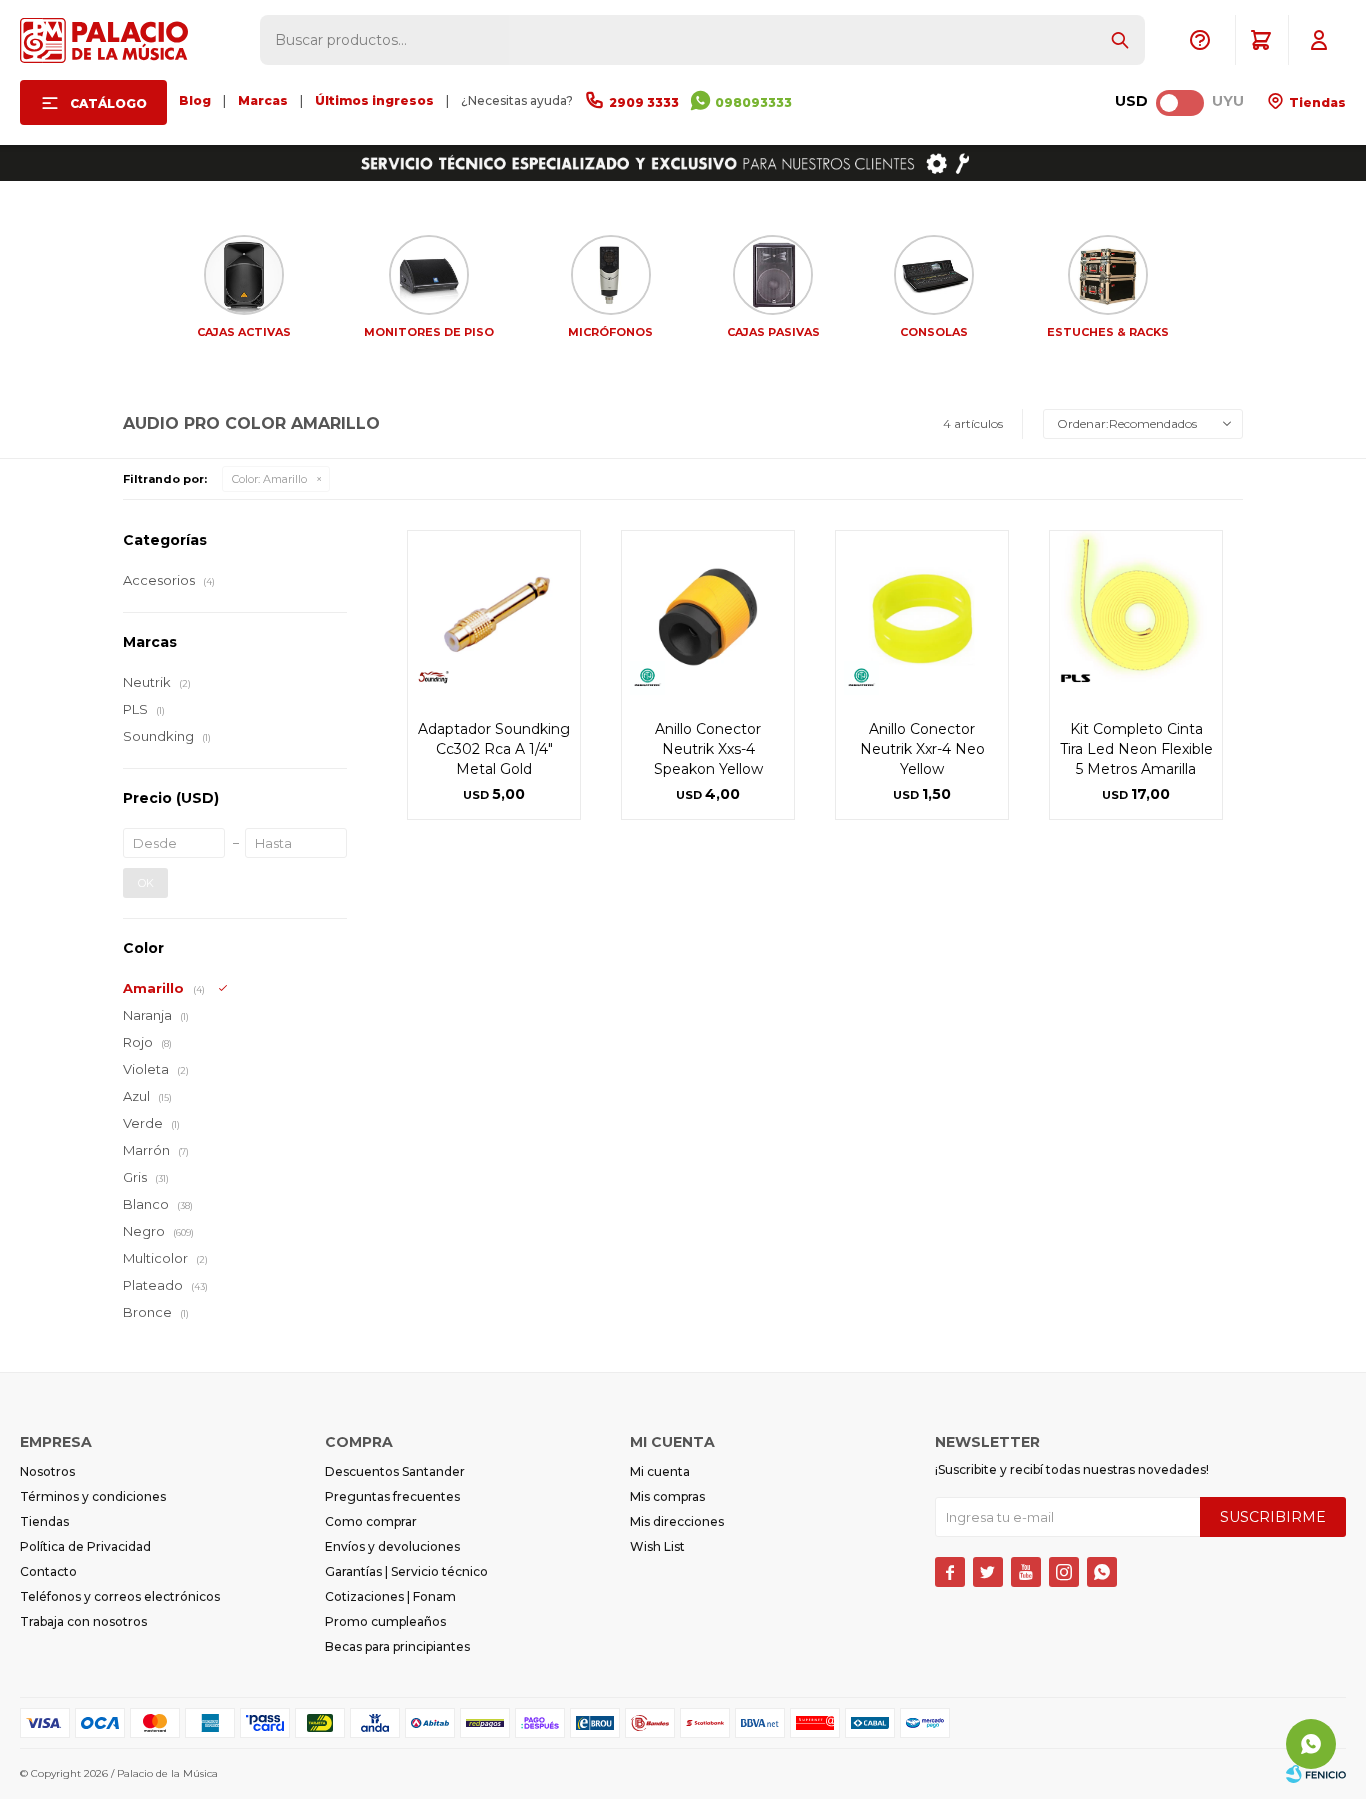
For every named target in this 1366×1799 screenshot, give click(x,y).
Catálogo (108, 103)
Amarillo (269, 479)
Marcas (263, 100)
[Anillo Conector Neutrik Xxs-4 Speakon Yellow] (708, 617)
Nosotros (47, 1471)
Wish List (657, 1546)
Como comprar (371, 1521)
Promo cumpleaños (385, 1621)
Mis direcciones (677, 1521)
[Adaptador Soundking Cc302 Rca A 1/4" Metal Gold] (494, 617)
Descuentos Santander (395, 1471)
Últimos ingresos (374, 100)
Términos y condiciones (93, 1496)
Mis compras (667, 1496)
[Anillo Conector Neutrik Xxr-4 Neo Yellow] (922, 617)
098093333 (753, 102)
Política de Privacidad (85, 1546)
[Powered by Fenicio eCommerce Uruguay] (1316, 1774)
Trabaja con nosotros (83, 1621)
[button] (1120, 40)
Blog (195, 100)
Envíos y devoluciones (392, 1546)
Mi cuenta (660, 1471)
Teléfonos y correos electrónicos (120, 1596)
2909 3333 (644, 102)
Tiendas (1316, 102)
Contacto (48, 1571)
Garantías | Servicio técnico (406, 1571)
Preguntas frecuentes (392, 1496)
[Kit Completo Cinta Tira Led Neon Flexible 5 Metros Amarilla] (1136, 617)
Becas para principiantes (397, 1646)
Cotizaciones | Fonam (390, 1596)
